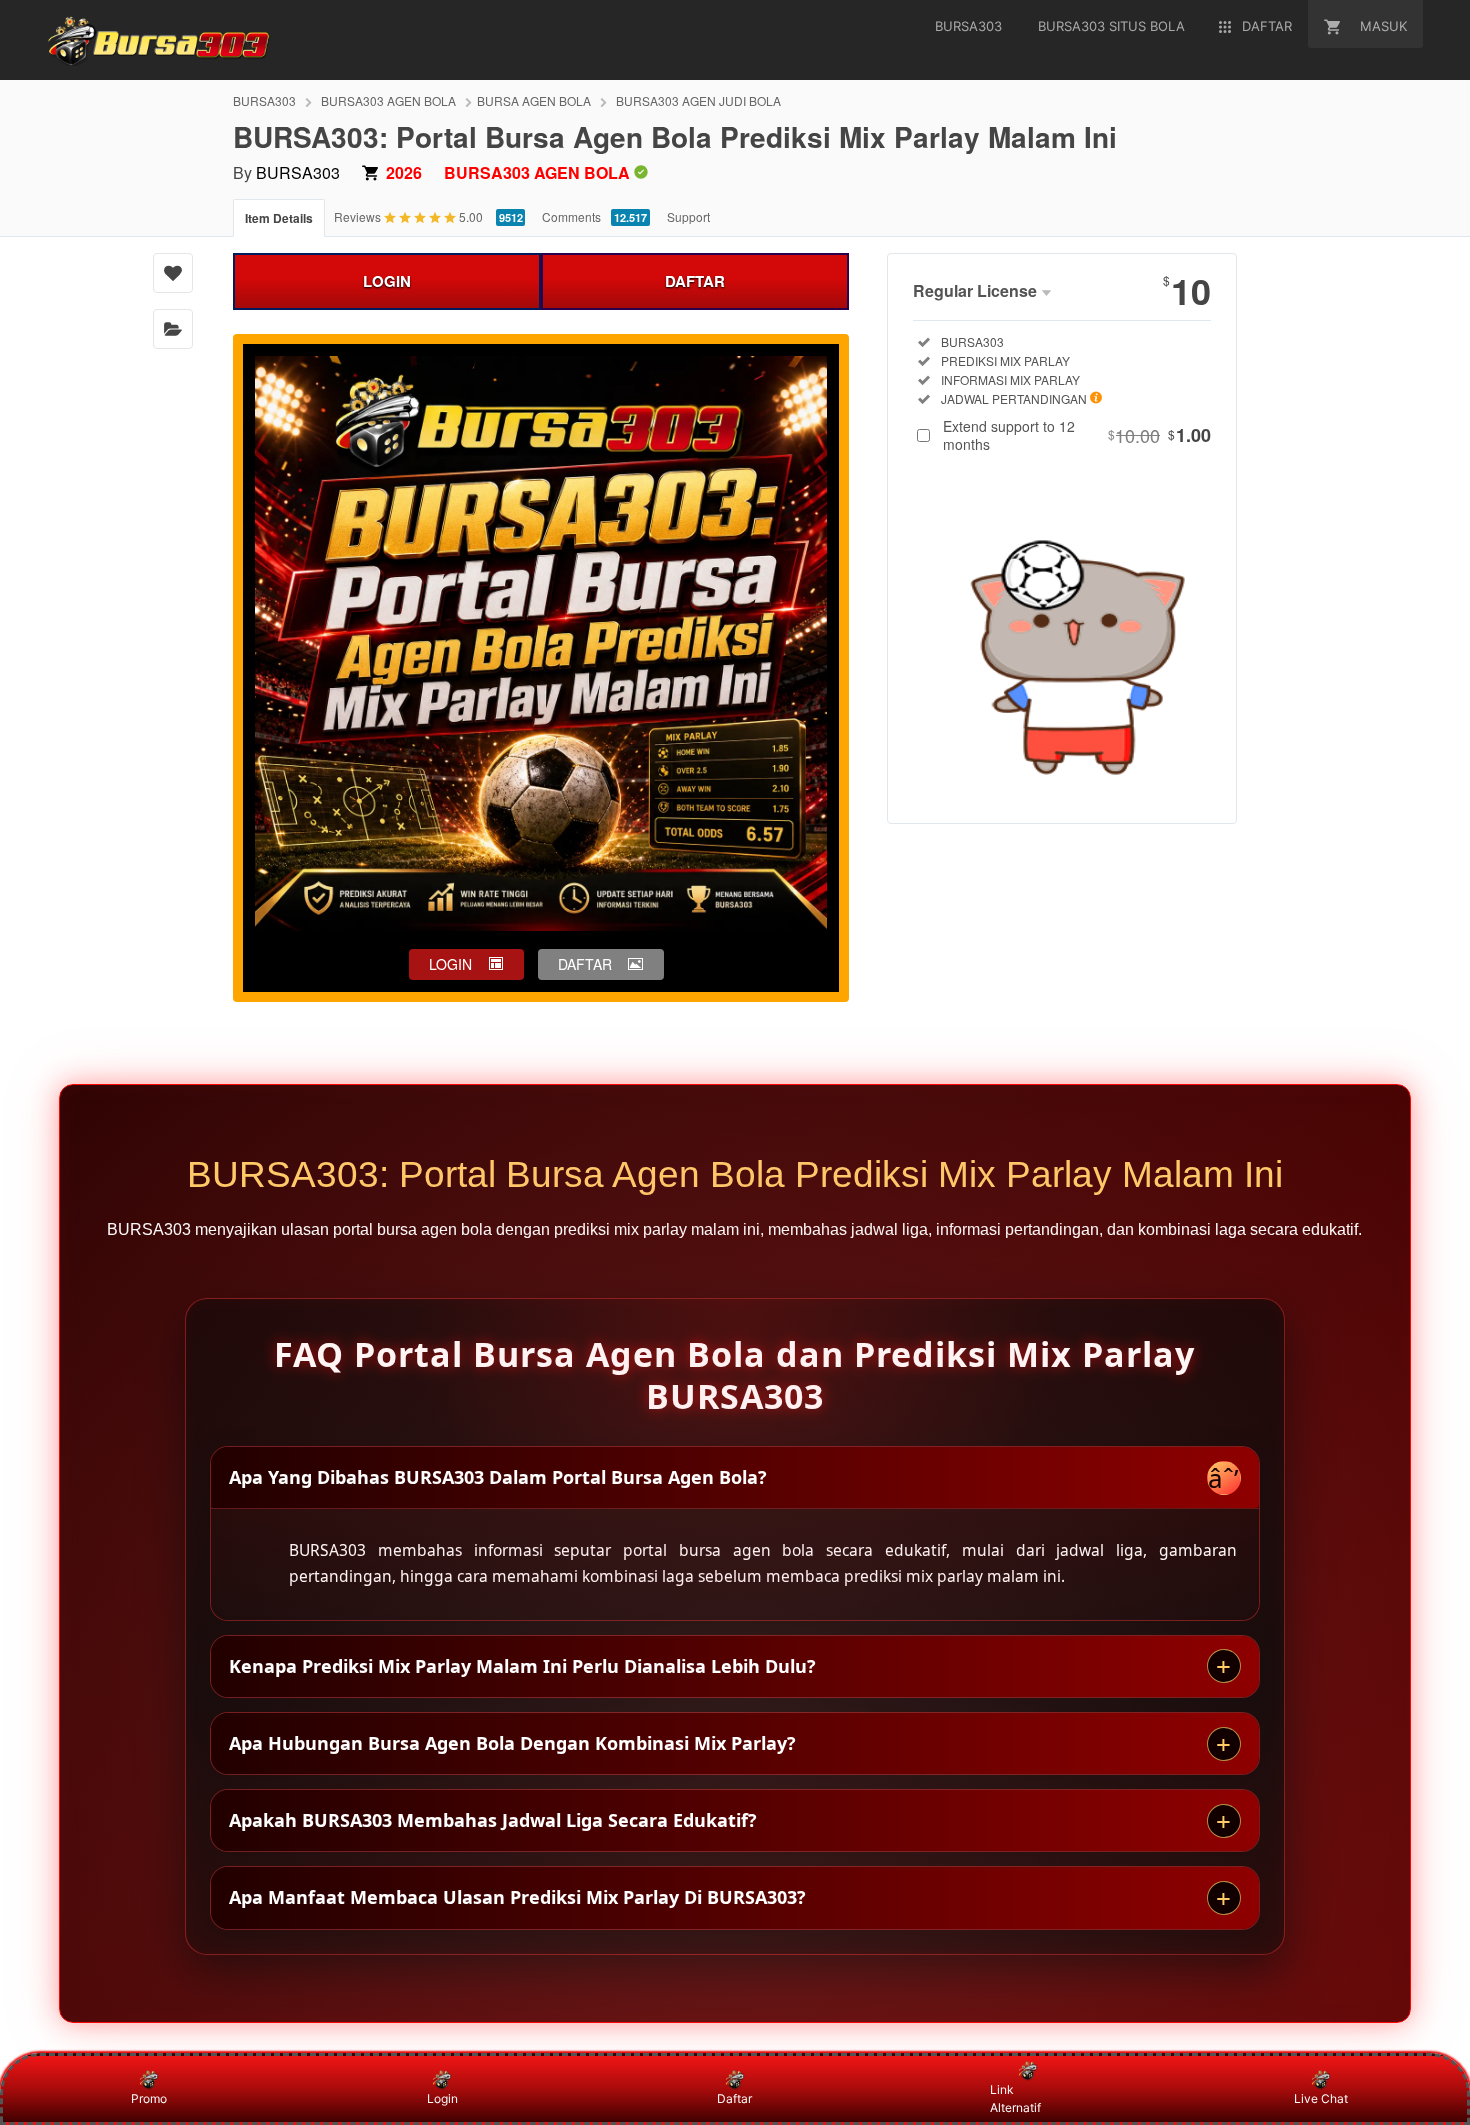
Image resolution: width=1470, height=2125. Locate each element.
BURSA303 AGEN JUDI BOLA (698, 100)
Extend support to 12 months (1077, 435)
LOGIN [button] (450, 964)
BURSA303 (264, 100)
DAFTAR (695, 281)
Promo (149, 2098)
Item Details (279, 218)
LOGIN (387, 281)
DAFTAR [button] (585, 964)
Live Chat (1321, 2098)
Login (442, 2098)
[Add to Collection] (173, 329)
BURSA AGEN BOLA (534, 100)
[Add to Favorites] (173, 273)
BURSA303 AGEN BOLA (388, 100)
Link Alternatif (1015, 2098)
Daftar (734, 2098)
